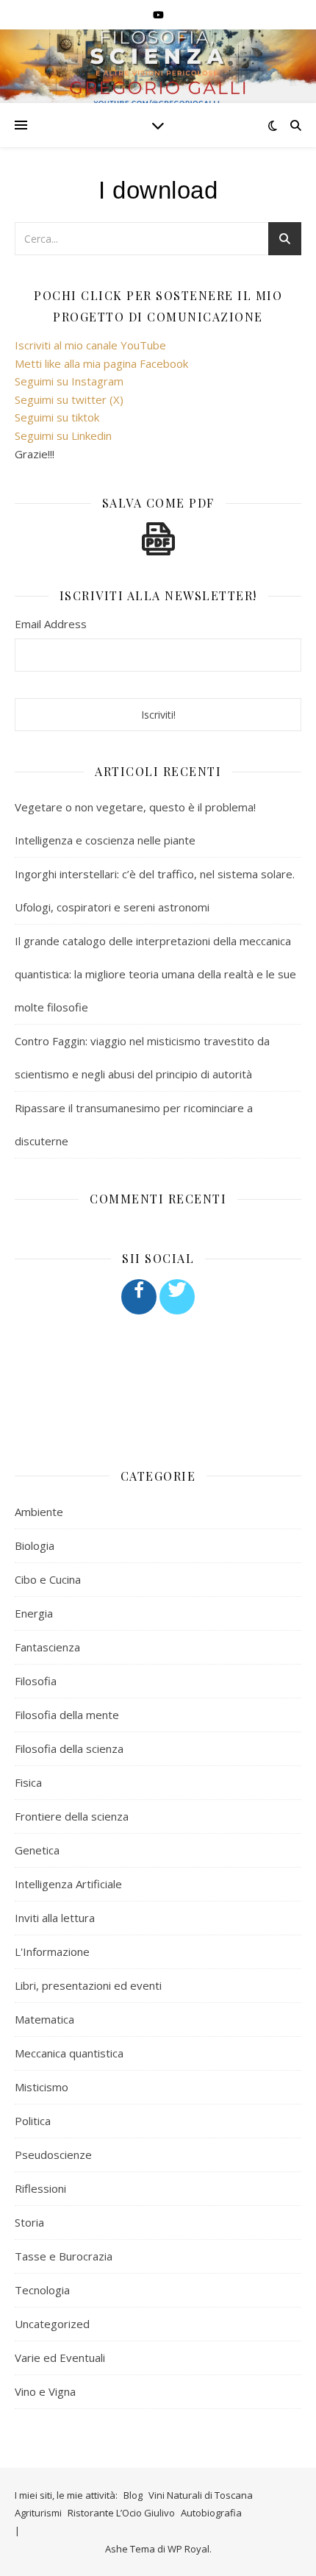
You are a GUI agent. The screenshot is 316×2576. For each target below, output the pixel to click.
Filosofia (36, 1681)
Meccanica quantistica (69, 2053)
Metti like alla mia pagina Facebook (101, 363)
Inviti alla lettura (55, 1918)
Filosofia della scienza (69, 1748)
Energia (34, 1613)
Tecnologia (42, 2290)
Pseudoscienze (53, 2155)
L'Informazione (52, 1951)
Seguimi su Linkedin (63, 435)
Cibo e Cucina (48, 1579)
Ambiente (39, 1512)
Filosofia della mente (67, 1715)
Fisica (28, 1782)
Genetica (37, 1850)
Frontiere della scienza (72, 1816)
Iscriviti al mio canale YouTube (90, 345)
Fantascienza (47, 1647)
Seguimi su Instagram (69, 381)
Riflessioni (40, 2188)
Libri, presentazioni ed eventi (88, 1985)
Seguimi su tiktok (57, 417)
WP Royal (188, 2549)
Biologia (35, 1545)
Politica (33, 2121)
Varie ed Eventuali (60, 2358)
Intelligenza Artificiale (68, 1884)
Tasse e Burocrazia (64, 2256)
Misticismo (42, 2087)
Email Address (51, 624)
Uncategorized (52, 2324)
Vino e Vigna (45, 2391)
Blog (133, 2495)
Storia (29, 2222)
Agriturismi (38, 2513)
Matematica (44, 2019)
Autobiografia (211, 2513)
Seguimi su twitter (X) (69, 399)
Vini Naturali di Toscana (201, 2495)
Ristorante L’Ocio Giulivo (121, 2513)
